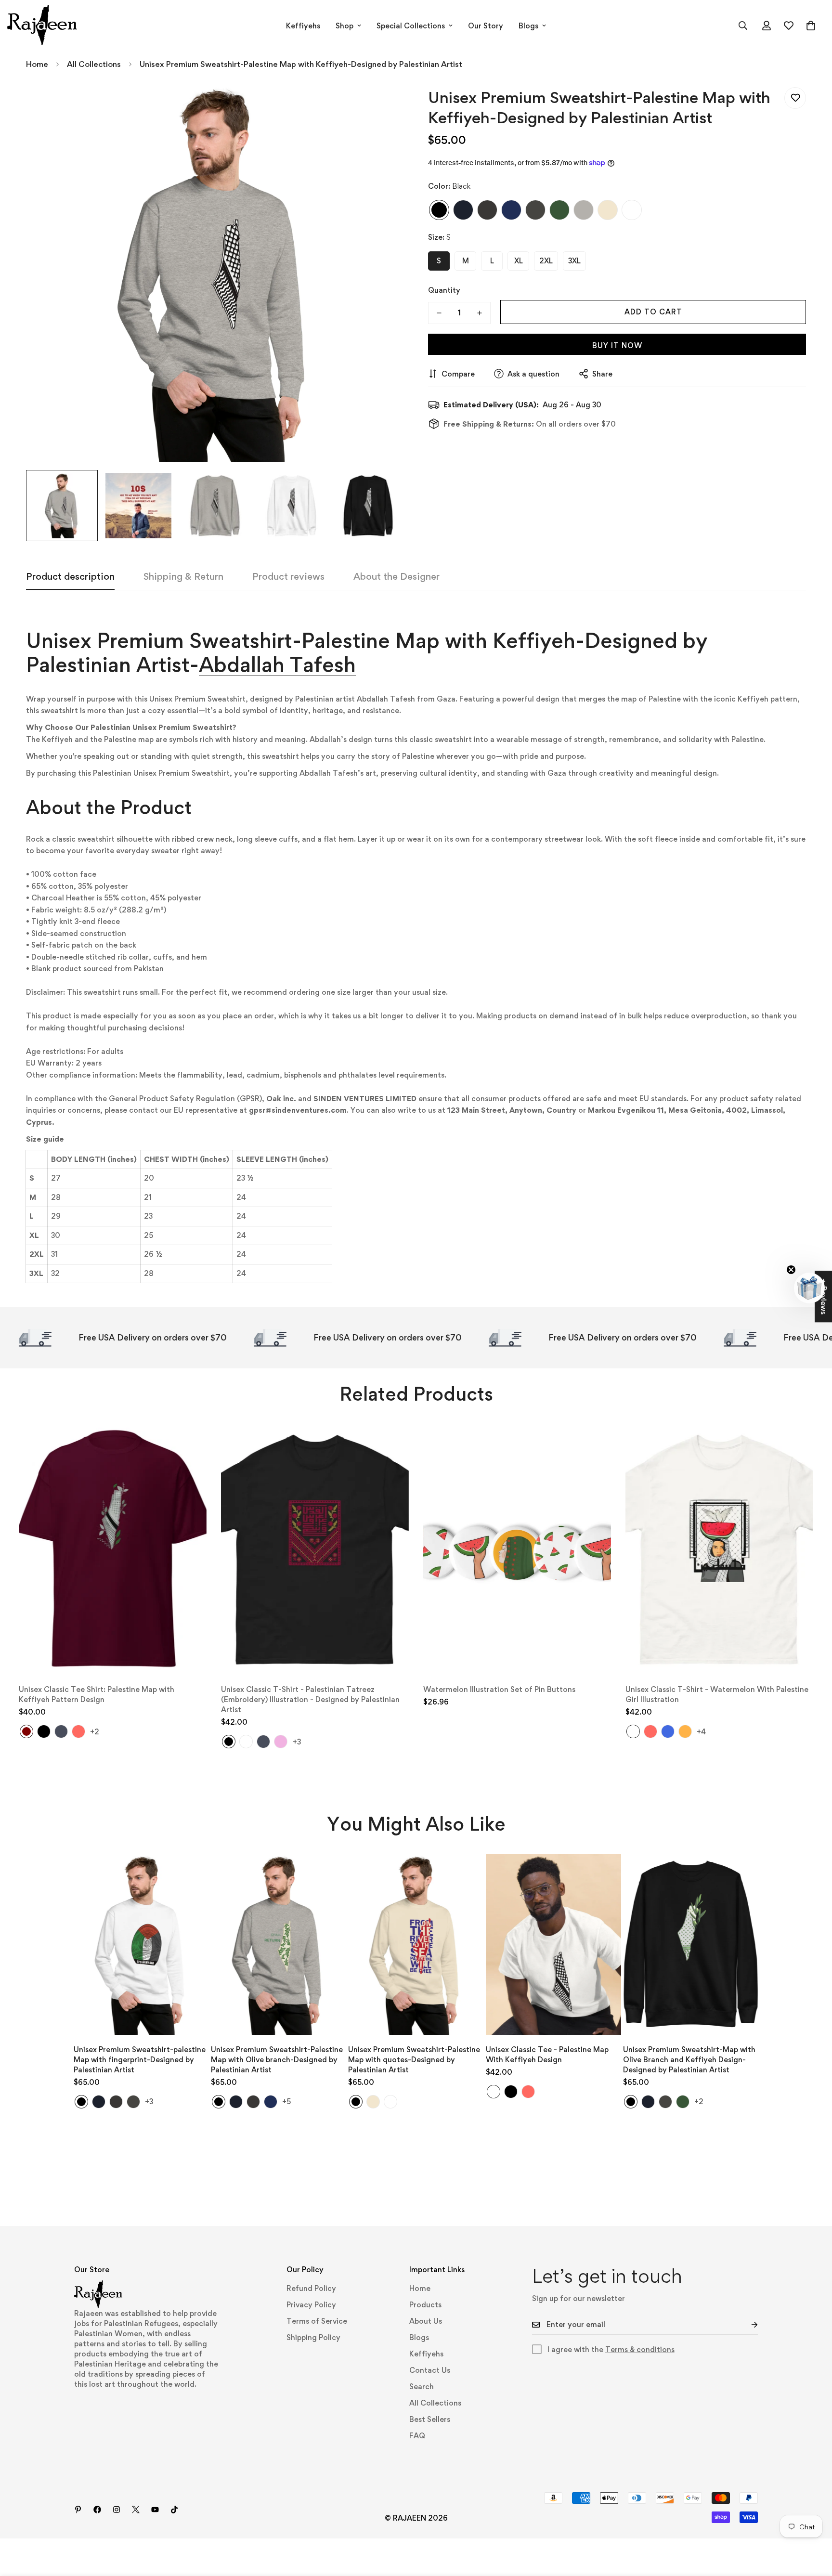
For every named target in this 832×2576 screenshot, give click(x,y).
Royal (668, 1731)
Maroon (26, 1731)
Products (425, 2305)
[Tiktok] (174, 2510)
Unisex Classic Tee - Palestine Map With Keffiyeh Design (547, 2055)
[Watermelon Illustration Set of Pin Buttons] (517, 1549)
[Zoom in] (383, 105)
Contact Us (430, 2370)
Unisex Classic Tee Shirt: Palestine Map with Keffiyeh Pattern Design (97, 1694)
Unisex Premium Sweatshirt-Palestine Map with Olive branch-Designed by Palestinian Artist (277, 2060)
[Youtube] (155, 2510)
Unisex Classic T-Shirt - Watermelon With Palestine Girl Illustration (717, 1694)
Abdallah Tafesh (277, 664)
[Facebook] (97, 2510)
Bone (608, 209)
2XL (546, 260)
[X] (136, 2510)
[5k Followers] (117, 2510)
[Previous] (45, 1945)
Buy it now (617, 345)
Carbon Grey (584, 209)
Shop (344, 26)
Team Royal (511, 209)
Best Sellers (430, 2419)
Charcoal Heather (487, 209)
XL (519, 260)
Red (78, 1731)
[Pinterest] (78, 2510)
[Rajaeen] (42, 26)
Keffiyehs (303, 26)
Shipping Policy (313, 2337)
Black (439, 209)
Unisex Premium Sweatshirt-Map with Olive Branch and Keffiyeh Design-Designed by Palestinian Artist (689, 2060)
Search (422, 2387)
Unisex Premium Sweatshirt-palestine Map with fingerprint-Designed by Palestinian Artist (140, 2060)
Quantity (444, 290)
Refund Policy (311, 2288)
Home (37, 64)
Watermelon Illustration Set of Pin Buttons (499, 1689)
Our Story (486, 26)
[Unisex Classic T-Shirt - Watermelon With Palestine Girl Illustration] (719, 1549)
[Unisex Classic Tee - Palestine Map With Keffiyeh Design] (553, 1945)
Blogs (528, 26)
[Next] (786, 1945)
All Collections (94, 64)
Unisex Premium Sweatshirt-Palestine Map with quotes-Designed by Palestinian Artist (414, 2060)
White (632, 209)
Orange (685, 1731)
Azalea (281, 1742)
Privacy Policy (311, 2305)
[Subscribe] (747, 2325)
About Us (426, 2321)
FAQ (417, 2436)
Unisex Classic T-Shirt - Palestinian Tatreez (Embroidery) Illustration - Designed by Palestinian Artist (310, 1699)
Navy (61, 1731)
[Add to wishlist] (795, 98)
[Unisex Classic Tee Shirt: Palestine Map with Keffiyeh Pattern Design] (113, 1549)
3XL (574, 260)
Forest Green (559, 209)
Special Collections (411, 26)
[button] (811, 26)
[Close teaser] (791, 1270)
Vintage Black (535, 209)
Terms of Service (317, 2321)
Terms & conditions (640, 2349)
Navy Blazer (463, 209)
